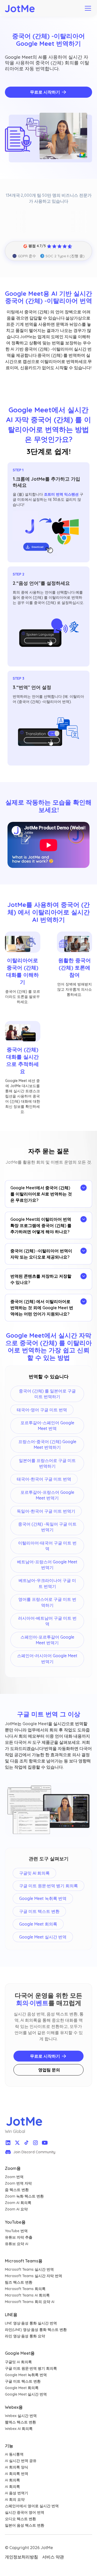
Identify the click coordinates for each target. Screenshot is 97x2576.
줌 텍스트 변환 (17, 2190)
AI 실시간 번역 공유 (21, 2461)
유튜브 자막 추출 (19, 2237)
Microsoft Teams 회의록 (25, 2289)
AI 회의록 (12, 2480)
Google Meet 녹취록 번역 (26, 2375)
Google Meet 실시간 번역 (26, 2394)
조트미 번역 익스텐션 (61, 494)
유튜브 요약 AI (17, 2244)
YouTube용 (15, 2222)
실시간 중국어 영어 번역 (25, 2512)
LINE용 (11, 2315)
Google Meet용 (20, 2353)
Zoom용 (13, 2168)
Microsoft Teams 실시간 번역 (29, 2269)
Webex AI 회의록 (19, 2429)
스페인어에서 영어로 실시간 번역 (32, 2506)
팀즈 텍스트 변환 (19, 2282)
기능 (9, 2446)
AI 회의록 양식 (17, 2467)
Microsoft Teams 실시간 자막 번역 (33, 2276)
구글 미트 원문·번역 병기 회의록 (31, 2368)
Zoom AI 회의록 (18, 2203)
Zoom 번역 (14, 2177)
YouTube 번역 (16, 2231)
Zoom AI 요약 (16, 2209)
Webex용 (14, 2407)
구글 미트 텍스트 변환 (23, 2381)
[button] (87, 8)
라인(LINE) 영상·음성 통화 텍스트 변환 (36, 2330)
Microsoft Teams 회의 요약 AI (30, 2302)
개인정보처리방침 (21, 2557)
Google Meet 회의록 (22, 2388)
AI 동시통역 (14, 2454)
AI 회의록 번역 (17, 2474)
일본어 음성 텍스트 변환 (25, 2525)
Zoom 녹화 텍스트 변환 (24, 2196)
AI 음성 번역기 (17, 2493)
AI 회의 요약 (15, 2499)
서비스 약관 (53, 2557)
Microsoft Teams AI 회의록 (27, 2295)
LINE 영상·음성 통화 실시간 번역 (31, 2323)
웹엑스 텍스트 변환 (20, 2422)
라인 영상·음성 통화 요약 (25, 2336)
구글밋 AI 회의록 (18, 2362)
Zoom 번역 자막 (18, 2183)
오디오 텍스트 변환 (20, 2519)
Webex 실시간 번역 (21, 2416)
